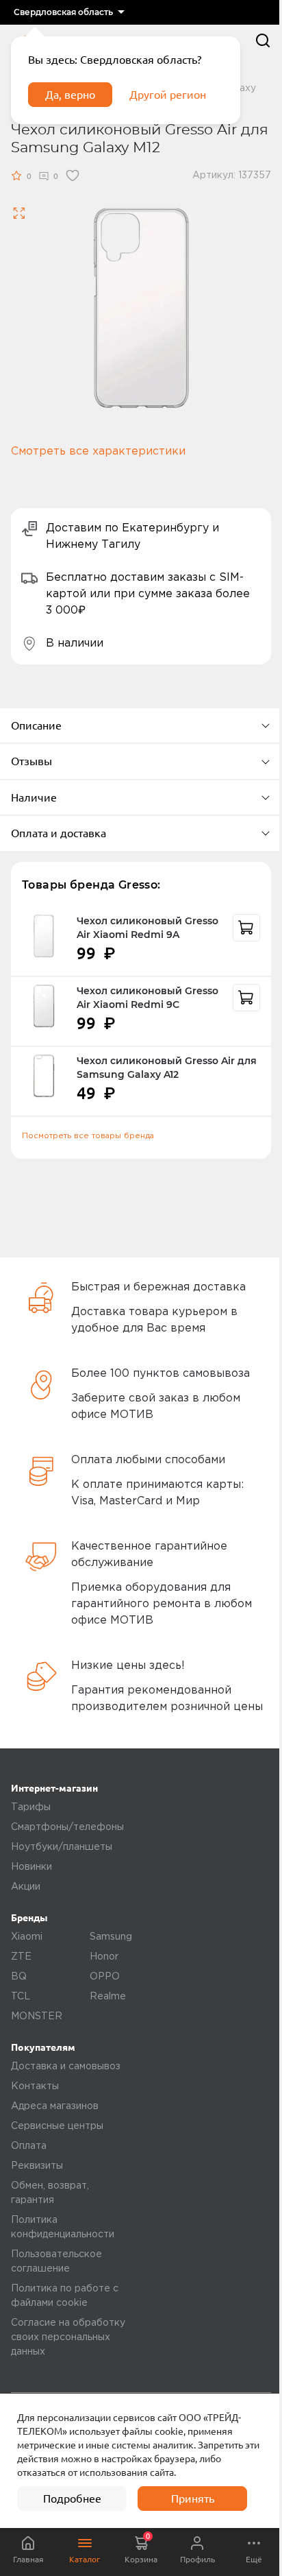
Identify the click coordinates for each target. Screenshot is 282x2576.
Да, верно (70, 95)
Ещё (254, 2559)
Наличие (34, 797)
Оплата (29, 2146)
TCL (21, 1997)
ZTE (21, 1957)
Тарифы (31, 1807)
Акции (26, 1887)
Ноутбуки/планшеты (62, 1847)
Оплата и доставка (59, 833)
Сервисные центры (57, 2126)
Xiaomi (27, 1937)
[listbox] (69, 12)
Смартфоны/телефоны (67, 1827)
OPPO (105, 1977)
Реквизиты (37, 2166)
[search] (263, 40)
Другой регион (168, 95)
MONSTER (37, 2017)
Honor (104, 1957)
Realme (108, 1997)
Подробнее (72, 2499)
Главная (28, 2559)
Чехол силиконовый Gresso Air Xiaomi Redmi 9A (148, 928)
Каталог (85, 2559)
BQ (19, 1977)
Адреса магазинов (55, 2106)
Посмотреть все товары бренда (88, 1136)
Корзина (141, 2548)
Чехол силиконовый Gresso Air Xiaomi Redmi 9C (148, 998)
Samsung (111, 1937)
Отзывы (31, 761)
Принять (193, 2499)
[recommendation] (246, 928)
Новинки (31, 1867)
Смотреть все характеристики (98, 452)
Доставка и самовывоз (66, 2067)
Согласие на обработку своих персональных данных (68, 2337)
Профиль (197, 2559)
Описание (36, 725)
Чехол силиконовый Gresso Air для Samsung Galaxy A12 (167, 1068)
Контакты (35, 2086)
